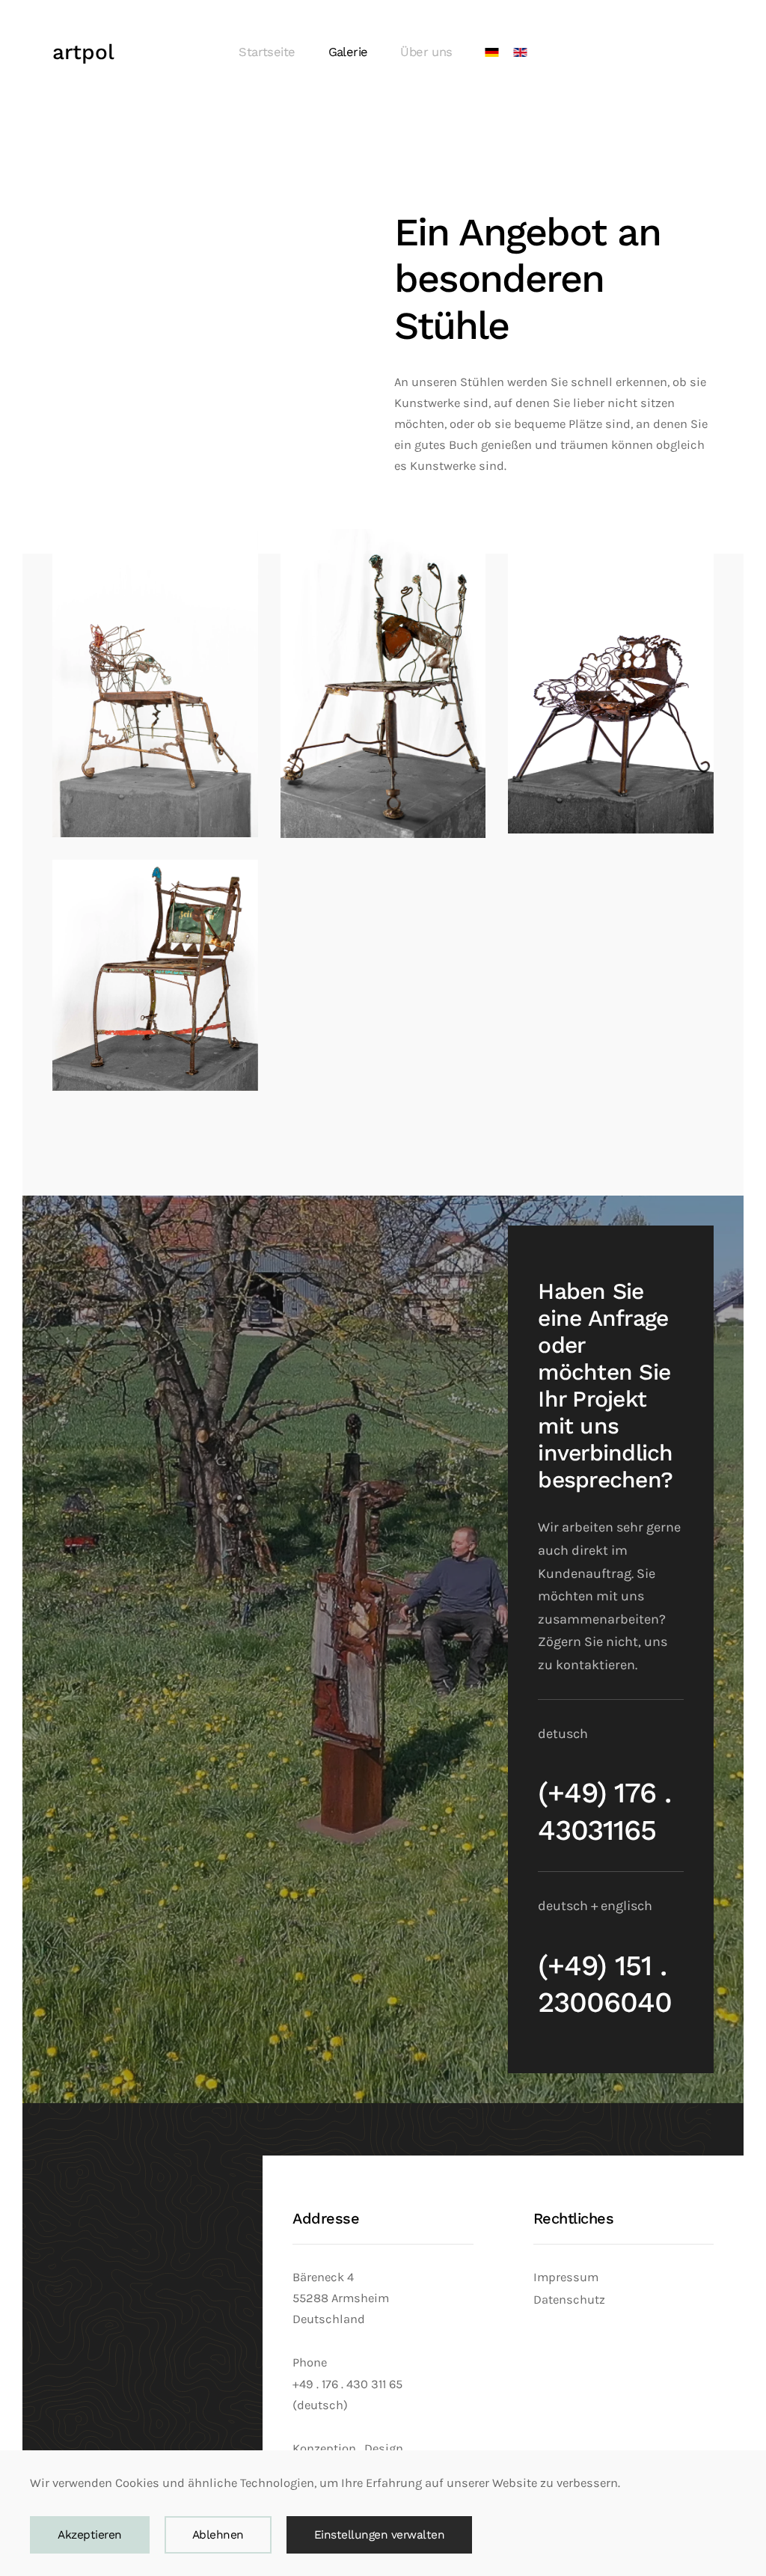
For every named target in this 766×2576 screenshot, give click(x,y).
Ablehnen (218, 2535)
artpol (83, 52)
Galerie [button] (348, 52)
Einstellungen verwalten (380, 2535)
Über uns (426, 52)
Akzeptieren (90, 2535)
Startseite (267, 52)
